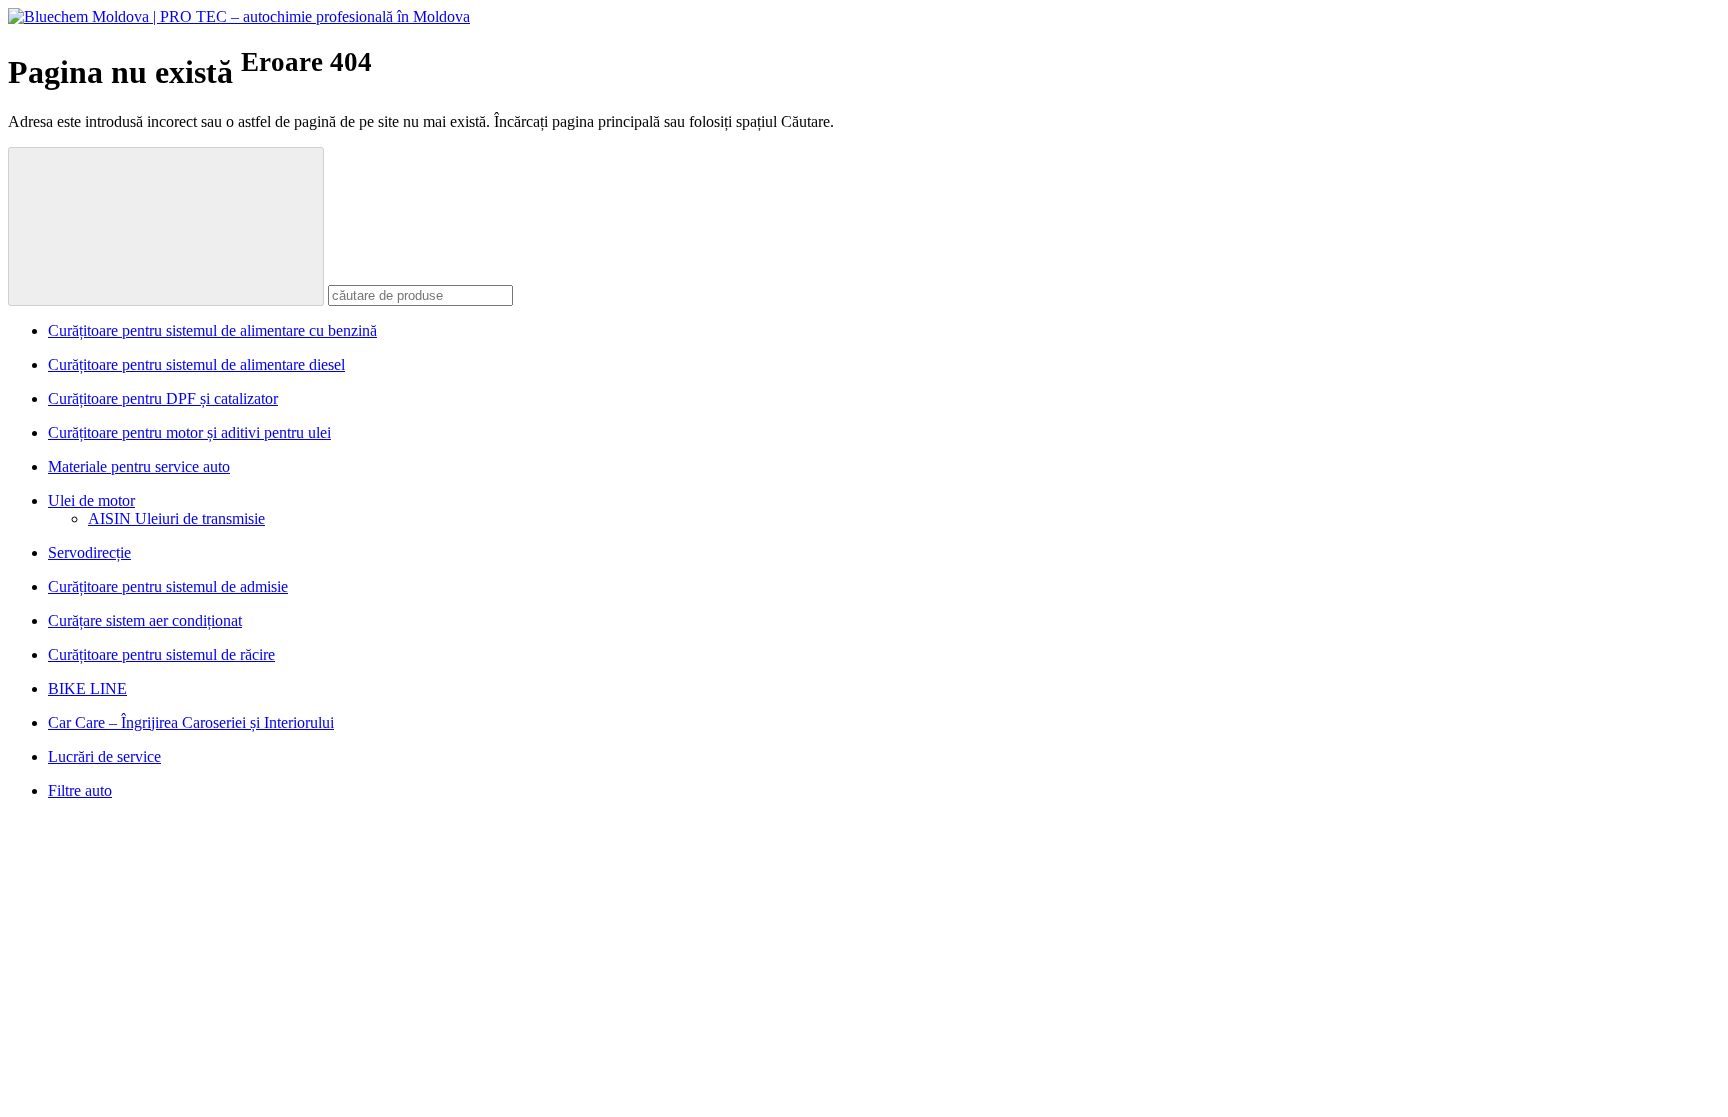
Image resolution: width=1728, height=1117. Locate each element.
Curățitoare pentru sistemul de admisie (168, 586)
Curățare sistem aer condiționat (145, 620)
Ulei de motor (91, 500)
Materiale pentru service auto (139, 466)
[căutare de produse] (166, 226)
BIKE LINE (87, 688)
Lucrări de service (104, 756)
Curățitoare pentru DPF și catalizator (163, 398)
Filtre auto (80, 790)
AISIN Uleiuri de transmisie (176, 518)
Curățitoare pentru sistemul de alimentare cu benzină (212, 330)
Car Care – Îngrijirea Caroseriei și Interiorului (191, 722)
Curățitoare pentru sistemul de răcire (161, 654)
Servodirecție (89, 552)
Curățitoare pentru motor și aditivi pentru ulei (189, 432)
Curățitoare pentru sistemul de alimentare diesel (196, 364)
